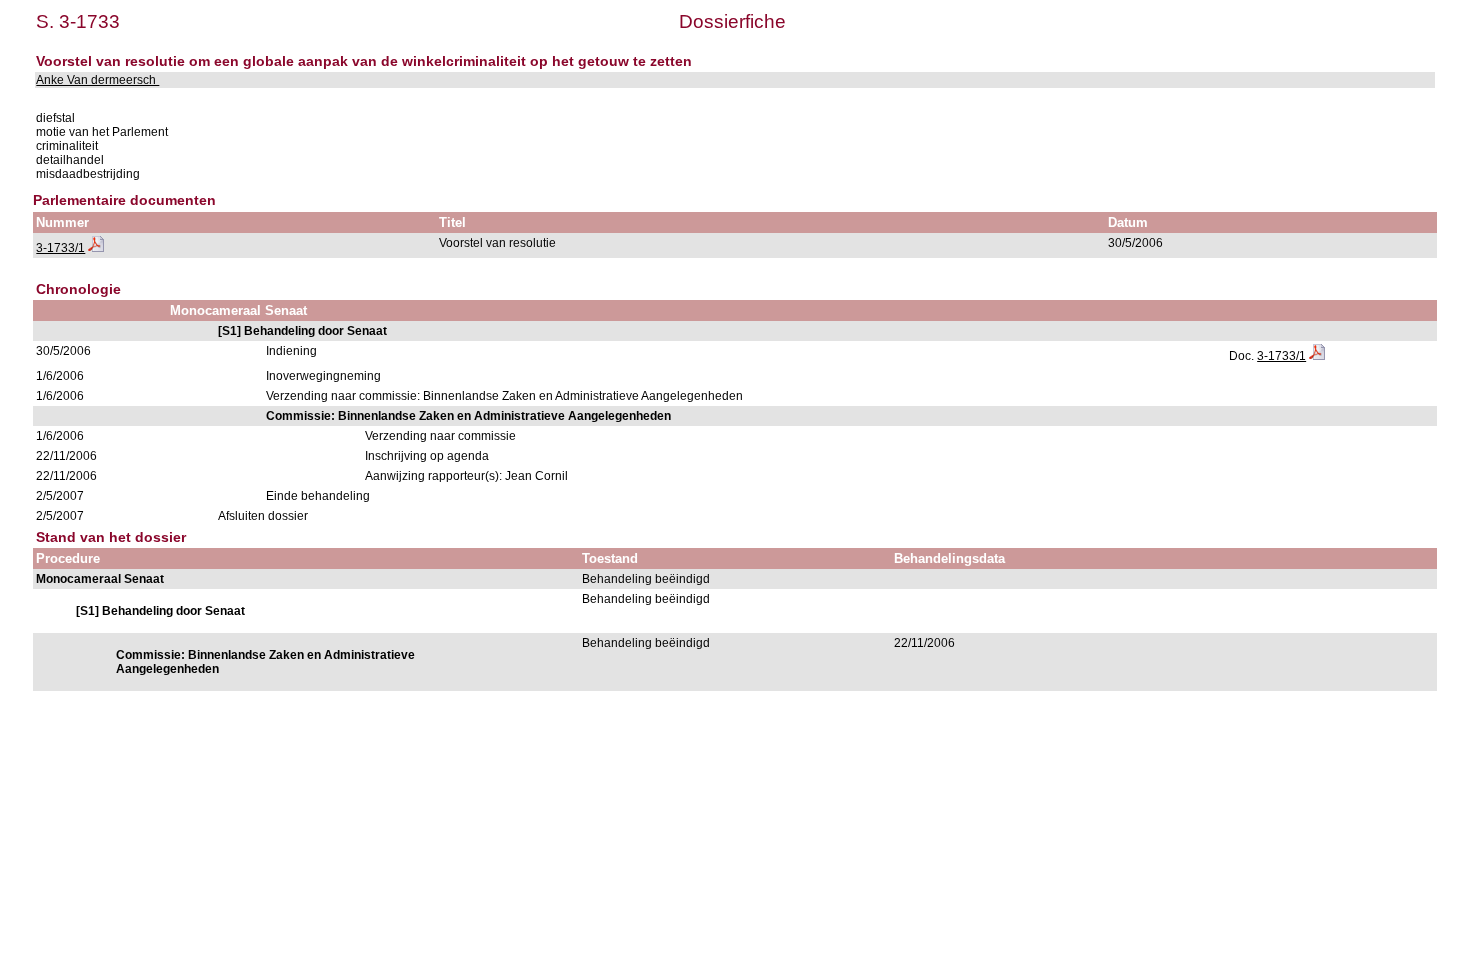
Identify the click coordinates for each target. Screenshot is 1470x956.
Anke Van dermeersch (97, 80)
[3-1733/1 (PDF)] (96, 248)
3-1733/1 (60, 248)
